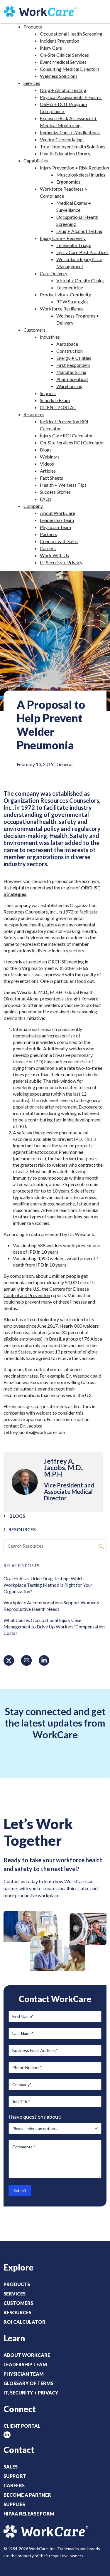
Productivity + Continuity (65, 294)
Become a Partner (27, 2495)
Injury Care (51, 48)
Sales (11, 2467)
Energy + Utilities (74, 358)
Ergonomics (68, 182)
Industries (50, 337)
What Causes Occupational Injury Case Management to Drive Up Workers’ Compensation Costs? (54, 1627)
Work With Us (54, 555)
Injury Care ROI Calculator (66, 435)
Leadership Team (57, 520)
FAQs (46, 499)
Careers (48, 548)
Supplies (14, 2504)
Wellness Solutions (59, 76)
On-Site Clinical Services (64, 55)
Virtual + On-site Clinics (80, 280)
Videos (47, 464)
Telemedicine (70, 287)
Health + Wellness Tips (63, 485)
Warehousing (70, 386)
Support (48, 393)
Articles (48, 471)
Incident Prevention (60, 41)
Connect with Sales (59, 541)
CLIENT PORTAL (58, 407)
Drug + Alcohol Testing (63, 90)
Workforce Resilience (62, 309)
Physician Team (55, 527)
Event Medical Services (63, 62)
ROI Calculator (24, 2322)
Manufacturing (71, 372)
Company (33, 506)
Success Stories (55, 492)
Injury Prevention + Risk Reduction (75, 168)
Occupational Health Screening (71, 34)
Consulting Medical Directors (70, 69)
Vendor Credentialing (62, 139)
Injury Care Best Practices (82, 252)
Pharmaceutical (72, 379)
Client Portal (22, 2426)
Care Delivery (54, 273)
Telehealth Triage (74, 245)
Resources (34, 414)
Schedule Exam (55, 400)
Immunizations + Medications (70, 132)
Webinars (50, 457)
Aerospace (67, 344)
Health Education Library (65, 153)
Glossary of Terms (28, 2383)
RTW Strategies (72, 302)
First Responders (73, 365)
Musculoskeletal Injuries (81, 175)
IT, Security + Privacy (61, 562)
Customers (34, 330)
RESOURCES (22, 1529)
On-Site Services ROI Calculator (72, 443)
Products (33, 27)
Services (32, 83)
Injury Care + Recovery (63, 238)
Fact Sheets (51, 478)
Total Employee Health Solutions (73, 146)
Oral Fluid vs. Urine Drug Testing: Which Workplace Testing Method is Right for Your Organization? (48, 1585)
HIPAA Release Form (29, 2514)
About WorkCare (57, 513)
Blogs (46, 450)
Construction (70, 351)
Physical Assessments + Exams (71, 97)
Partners (49, 534)
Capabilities (36, 161)
